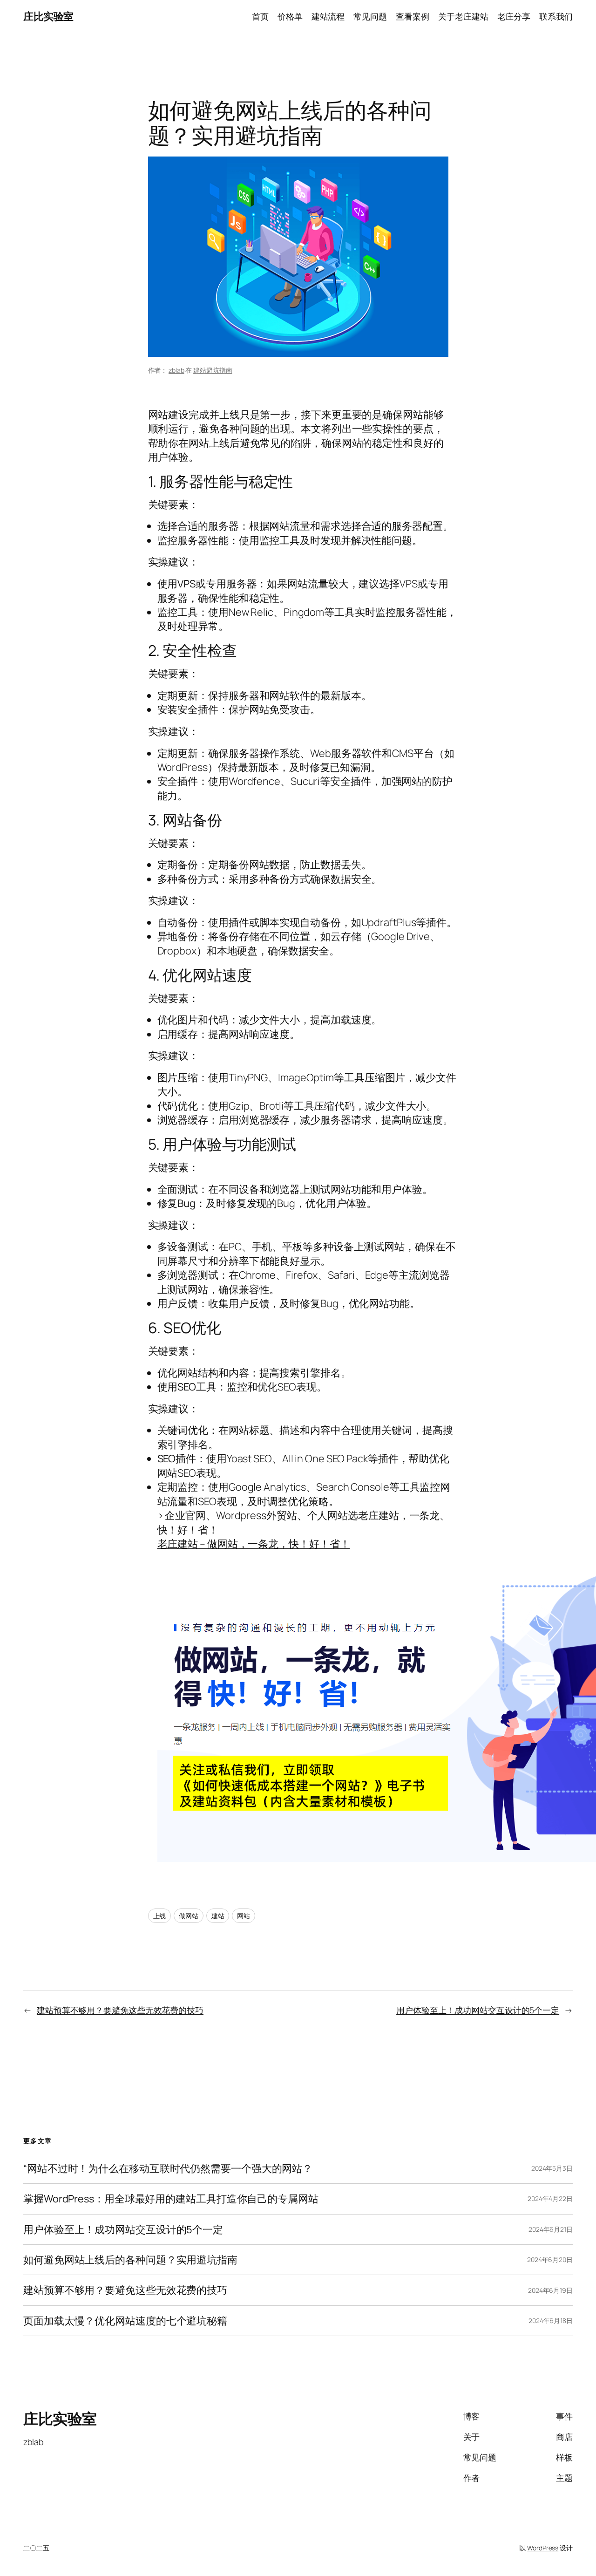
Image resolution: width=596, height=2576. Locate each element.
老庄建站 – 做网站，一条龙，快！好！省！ (254, 1544)
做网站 (189, 1916)
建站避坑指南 (213, 370)
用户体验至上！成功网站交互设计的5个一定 (478, 2010)
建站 (218, 1916)
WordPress (543, 2548)
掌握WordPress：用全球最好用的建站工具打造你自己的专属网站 (171, 2199)
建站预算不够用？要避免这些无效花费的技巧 (120, 2010)
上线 (160, 1916)
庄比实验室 (48, 16)
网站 (244, 1916)
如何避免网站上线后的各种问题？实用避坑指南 (130, 2260)
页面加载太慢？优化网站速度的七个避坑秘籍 (125, 2321)
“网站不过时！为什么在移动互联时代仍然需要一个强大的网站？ (168, 2168)
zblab (176, 370)
